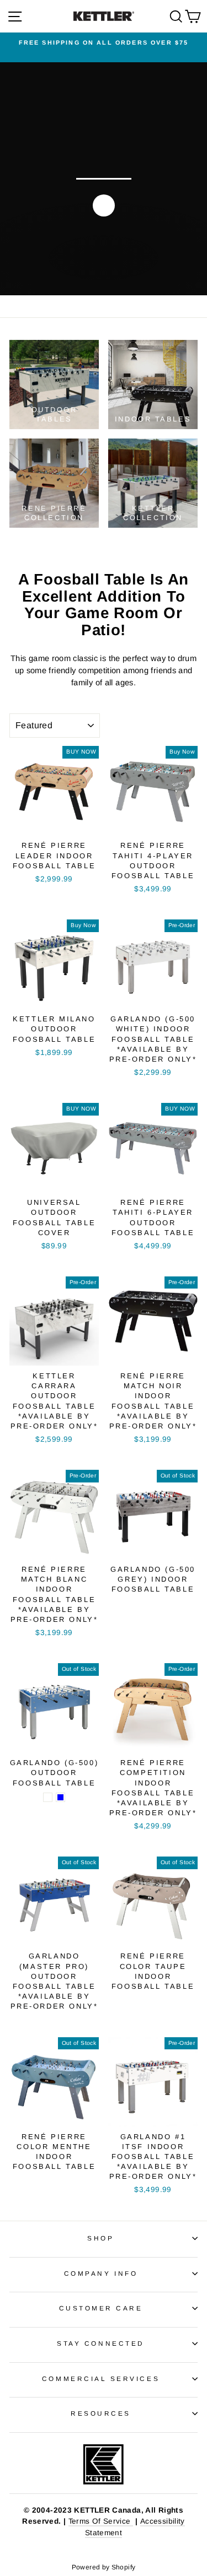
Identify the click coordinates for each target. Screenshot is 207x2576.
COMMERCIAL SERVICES (101, 2379)
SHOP (100, 2238)
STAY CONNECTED (100, 2343)
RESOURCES (101, 2413)
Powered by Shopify (104, 2567)
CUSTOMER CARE (101, 2308)
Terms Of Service (101, 2521)
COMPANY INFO (101, 2273)
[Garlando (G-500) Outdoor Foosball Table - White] (48, 1797)
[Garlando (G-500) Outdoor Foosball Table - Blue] (60, 1797)
